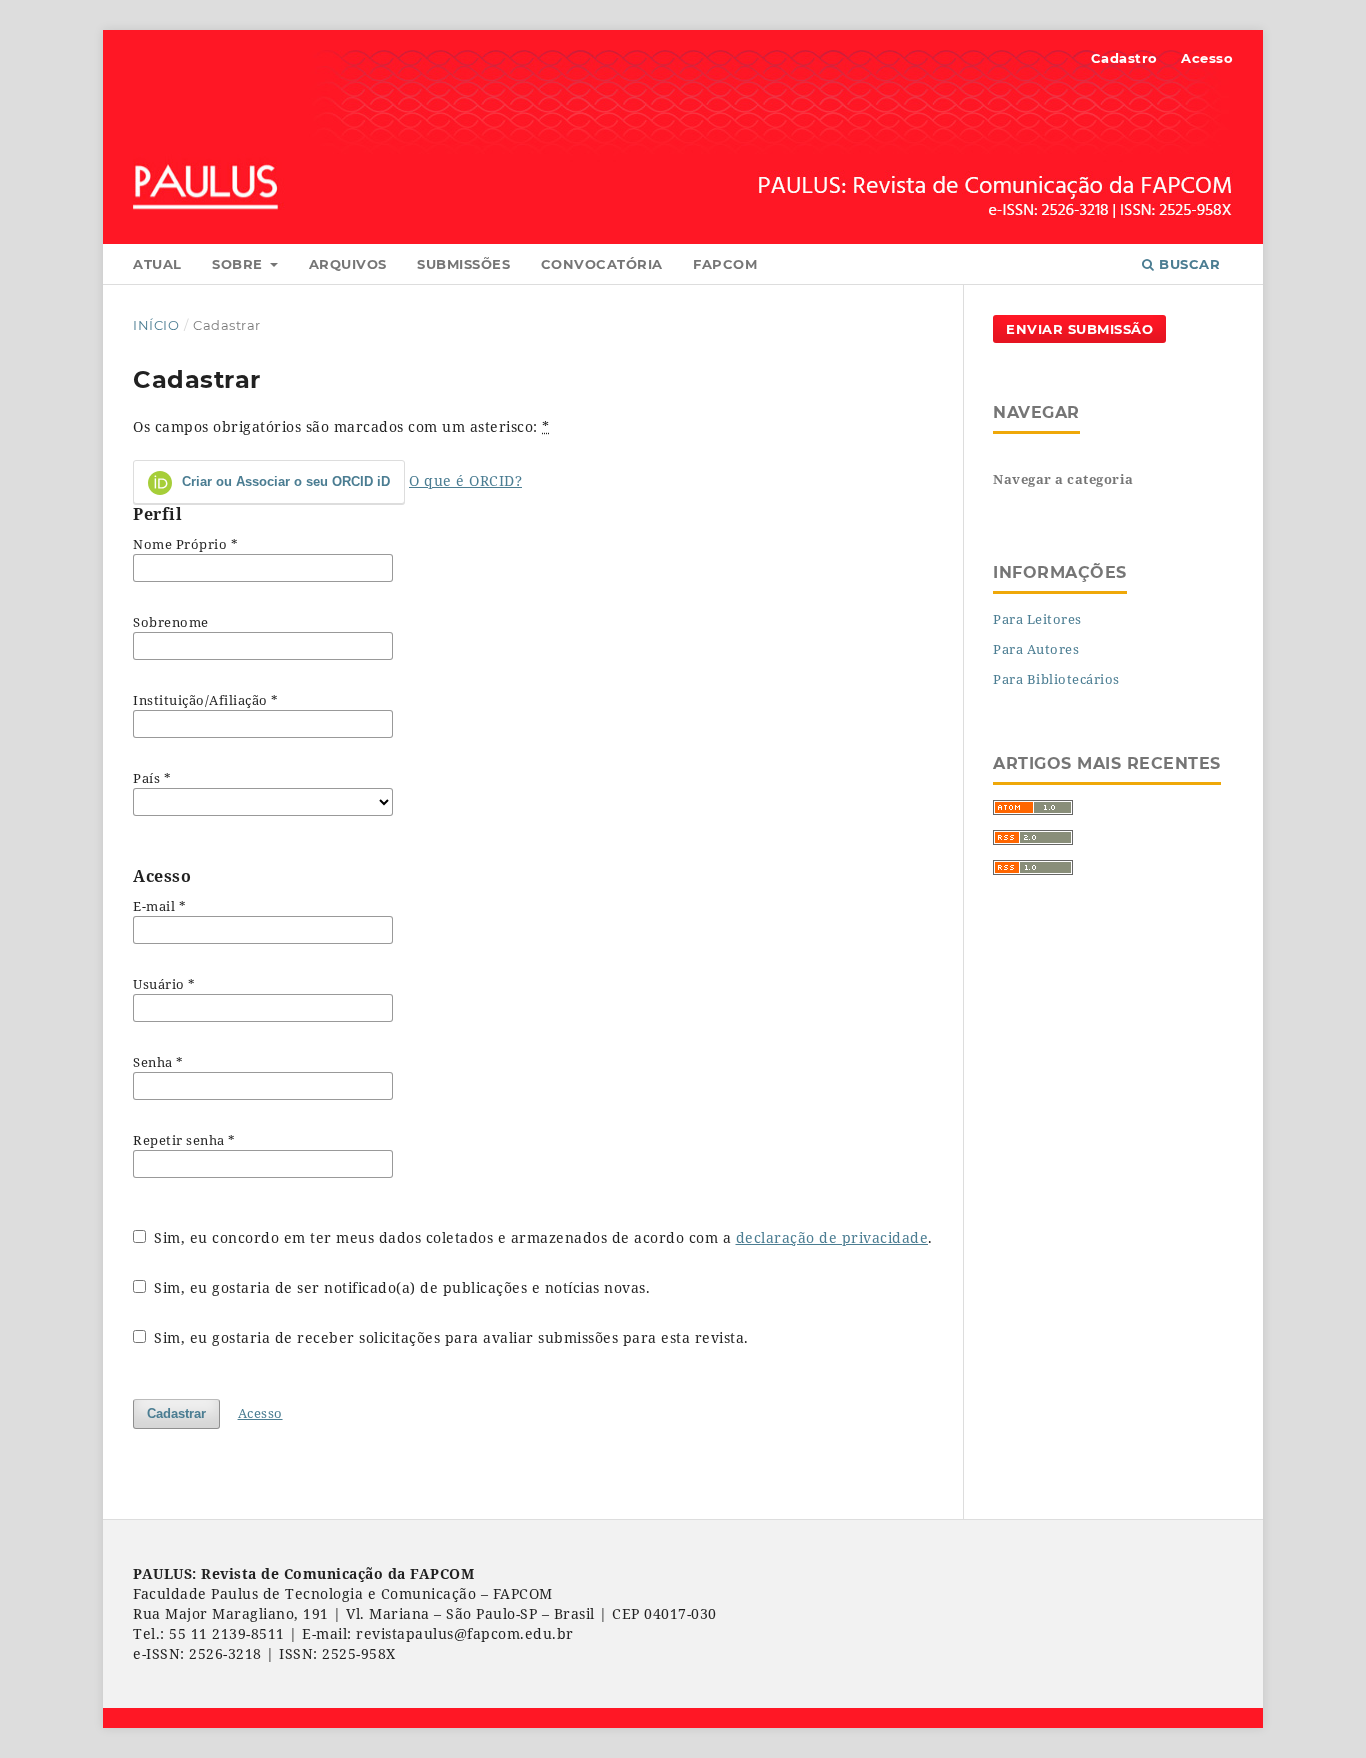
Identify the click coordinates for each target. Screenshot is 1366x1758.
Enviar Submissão (1079, 329)
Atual (157, 264)
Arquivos (348, 264)
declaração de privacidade (832, 1237)
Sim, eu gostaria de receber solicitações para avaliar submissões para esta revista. (449, 1337)
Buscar (1188, 264)
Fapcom (725, 264)
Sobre (239, 264)
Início (156, 325)
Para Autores (1036, 649)
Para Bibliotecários (1056, 679)
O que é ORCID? (465, 480)
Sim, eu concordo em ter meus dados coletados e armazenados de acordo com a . (541, 1237)
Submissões (463, 264)
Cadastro (1124, 58)
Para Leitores (1037, 619)
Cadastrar (176, 1413)
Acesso (1207, 58)
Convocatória (602, 264)
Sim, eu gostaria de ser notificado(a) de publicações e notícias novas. (400, 1287)
